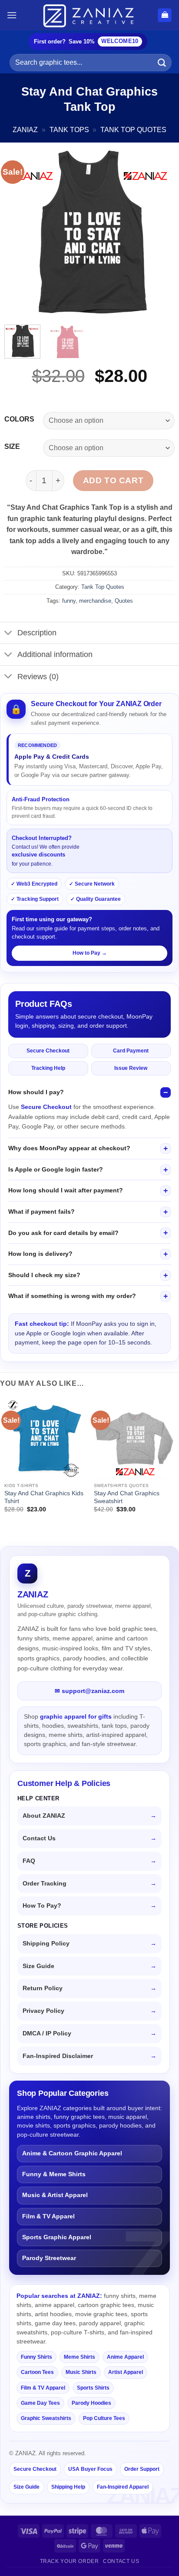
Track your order (70, 2561)
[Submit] (162, 62)
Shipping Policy (46, 1944)
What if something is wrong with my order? (72, 1296)
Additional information (55, 654)
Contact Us (39, 1838)
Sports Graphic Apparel (57, 2237)
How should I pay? (36, 1092)
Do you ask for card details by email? (63, 1233)
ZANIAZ (25, 130)
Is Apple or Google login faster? (56, 1169)
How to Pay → (90, 953)
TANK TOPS (69, 130)
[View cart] (165, 15)
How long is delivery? (40, 1254)
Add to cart (113, 480)
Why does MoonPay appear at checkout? (69, 1148)
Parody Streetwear (49, 2258)
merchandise (95, 601)
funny (69, 601)
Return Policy (43, 1988)
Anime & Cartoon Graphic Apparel (72, 2153)
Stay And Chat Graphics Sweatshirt (127, 1497)
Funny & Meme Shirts (54, 2174)
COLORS (19, 419)
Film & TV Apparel (48, 2216)
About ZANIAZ (44, 1816)
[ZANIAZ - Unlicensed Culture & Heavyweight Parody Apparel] (89, 15)
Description (37, 633)
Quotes (124, 601)
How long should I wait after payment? (66, 1190)
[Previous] (19, 232)
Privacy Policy (43, 2011)
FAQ (29, 1861)
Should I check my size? (44, 1275)
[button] (12, 15)
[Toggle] (8, 634)
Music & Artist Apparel (55, 2195)
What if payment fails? (41, 1212)
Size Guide (38, 1966)
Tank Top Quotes (133, 130)
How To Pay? (42, 1906)
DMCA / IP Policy (47, 2033)
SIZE (12, 447)
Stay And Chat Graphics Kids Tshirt (44, 1497)
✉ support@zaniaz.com (89, 1691)
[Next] (160, 232)
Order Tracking (45, 1884)
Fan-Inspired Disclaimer (58, 2056)
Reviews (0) (38, 677)
